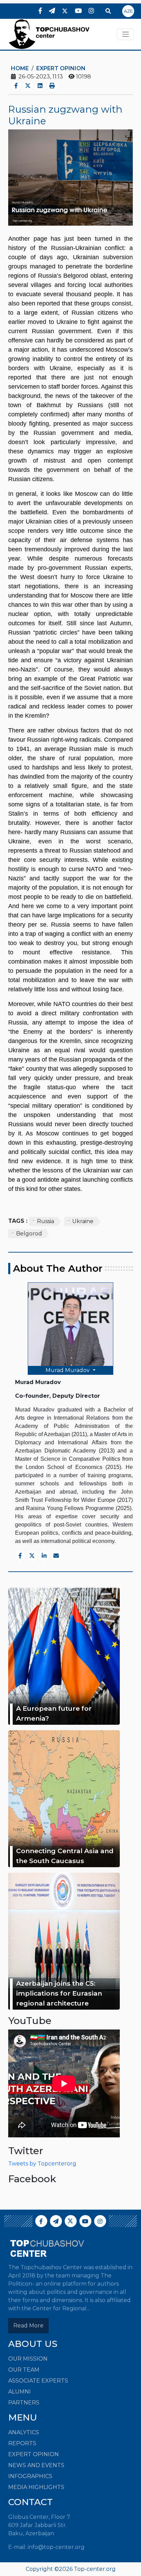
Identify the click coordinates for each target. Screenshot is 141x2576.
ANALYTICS (24, 2432)
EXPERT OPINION (34, 2454)
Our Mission (28, 2359)
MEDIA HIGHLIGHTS (36, 2487)
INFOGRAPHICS (30, 2476)
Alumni (20, 2392)
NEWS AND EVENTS (36, 2465)
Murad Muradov (68, 1370)
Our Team (24, 2370)
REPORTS (22, 2443)
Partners (24, 2403)
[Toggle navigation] (126, 34)
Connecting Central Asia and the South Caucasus (65, 1856)
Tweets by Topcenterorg (42, 2164)
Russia (46, 1221)
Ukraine (83, 1221)
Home (20, 68)
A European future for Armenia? (54, 1713)
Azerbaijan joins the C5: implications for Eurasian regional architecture (59, 1993)
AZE (128, 11)
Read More (28, 2326)
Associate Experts (38, 2381)
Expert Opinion (61, 68)
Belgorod (29, 1234)
